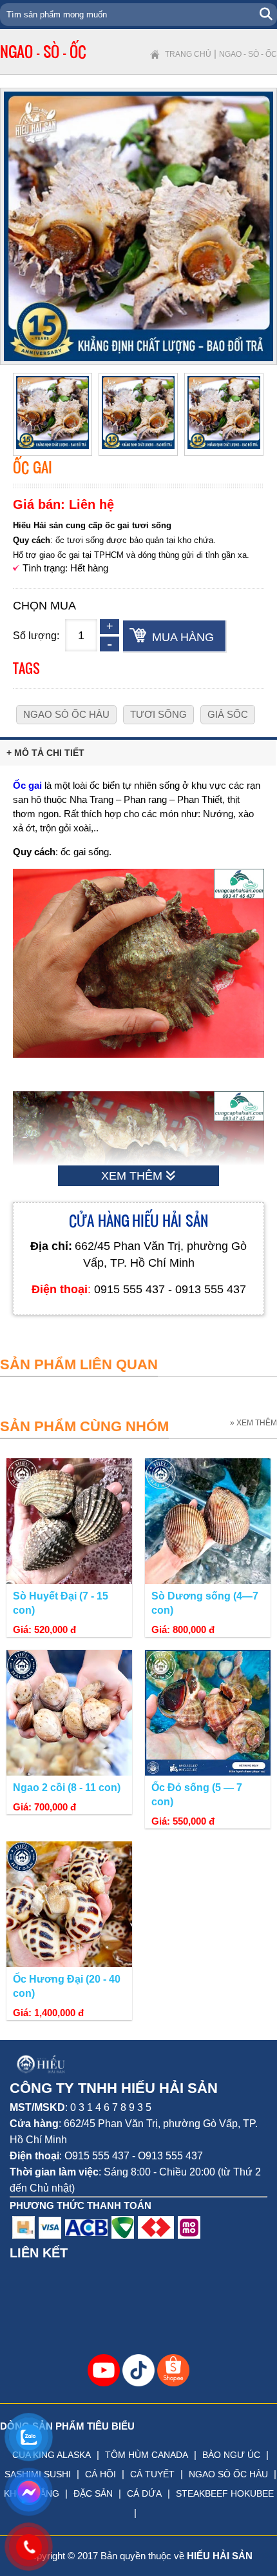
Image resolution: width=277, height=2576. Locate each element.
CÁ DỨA (144, 2493)
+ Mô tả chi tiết (45, 753)
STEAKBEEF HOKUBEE (225, 2493)
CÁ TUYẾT (152, 2474)
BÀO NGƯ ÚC (231, 2455)
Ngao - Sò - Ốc (248, 54)
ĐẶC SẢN (93, 2493)
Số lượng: (36, 636)
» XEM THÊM (253, 1423)
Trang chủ (188, 54)
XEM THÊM (133, 1176)
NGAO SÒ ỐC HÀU (228, 2474)
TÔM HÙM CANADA (147, 2455)
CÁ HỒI (100, 2474)
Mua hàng (183, 637)
